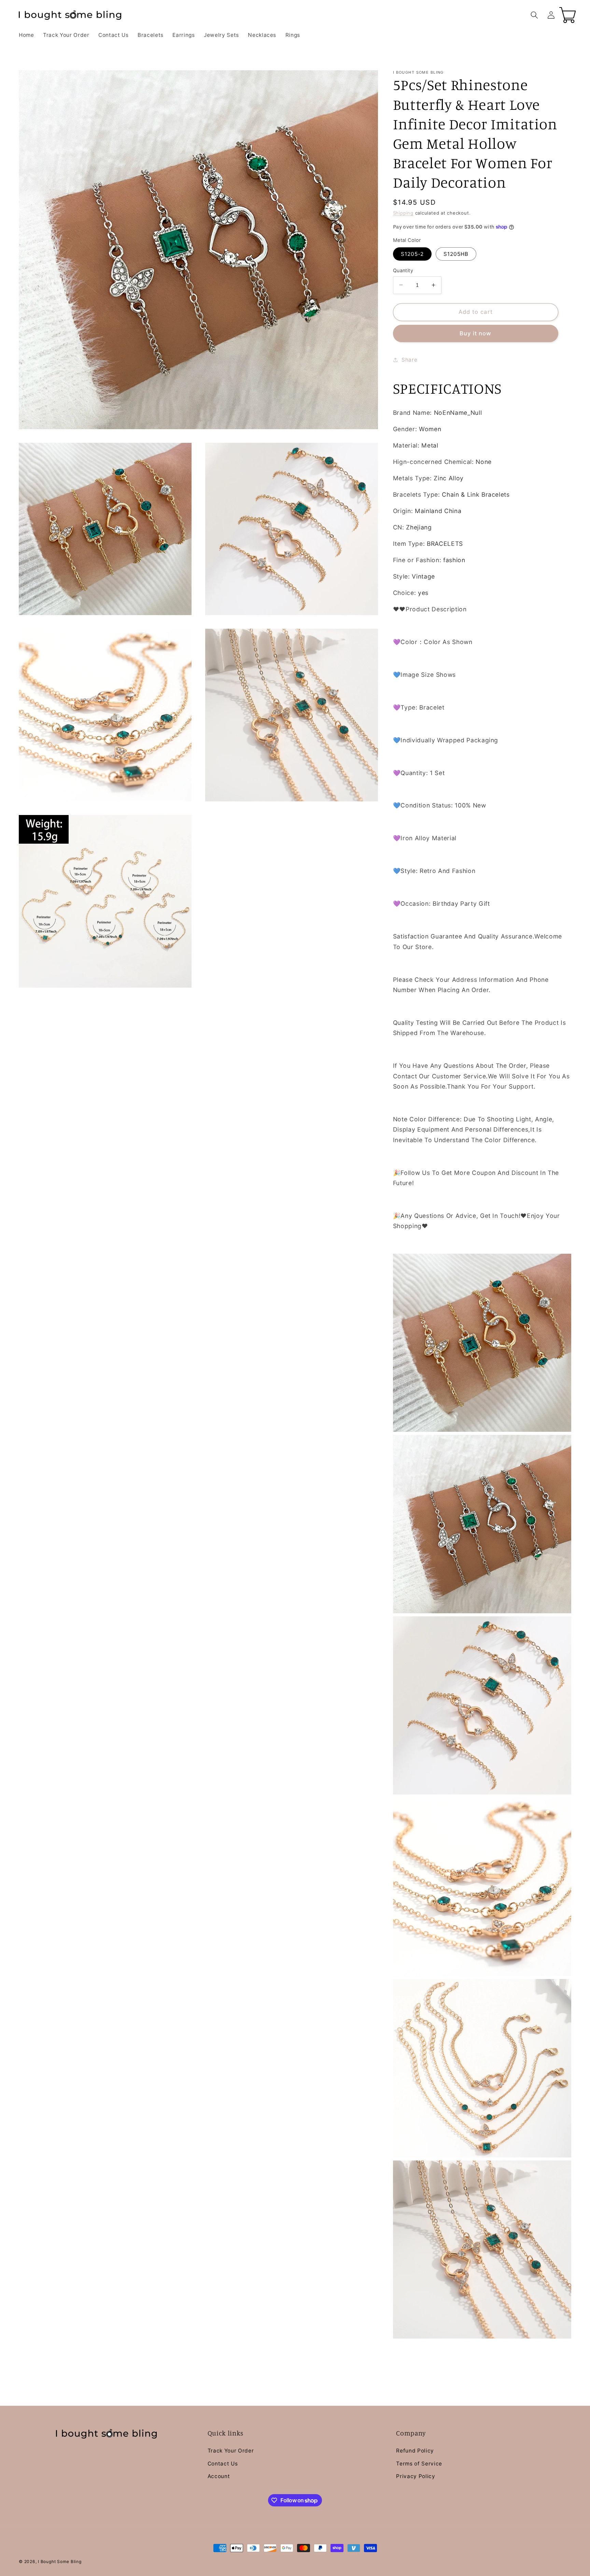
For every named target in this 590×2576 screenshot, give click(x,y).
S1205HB (456, 254)
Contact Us (223, 2464)
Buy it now (475, 333)
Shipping (403, 213)
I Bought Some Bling (60, 2562)
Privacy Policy (416, 2476)
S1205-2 (412, 254)
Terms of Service (419, 2464)
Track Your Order (231, 2451)
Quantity (403, 270)
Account (219, 2476)
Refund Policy (415, 2451)
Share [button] (409, 359)
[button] (534, 15)
